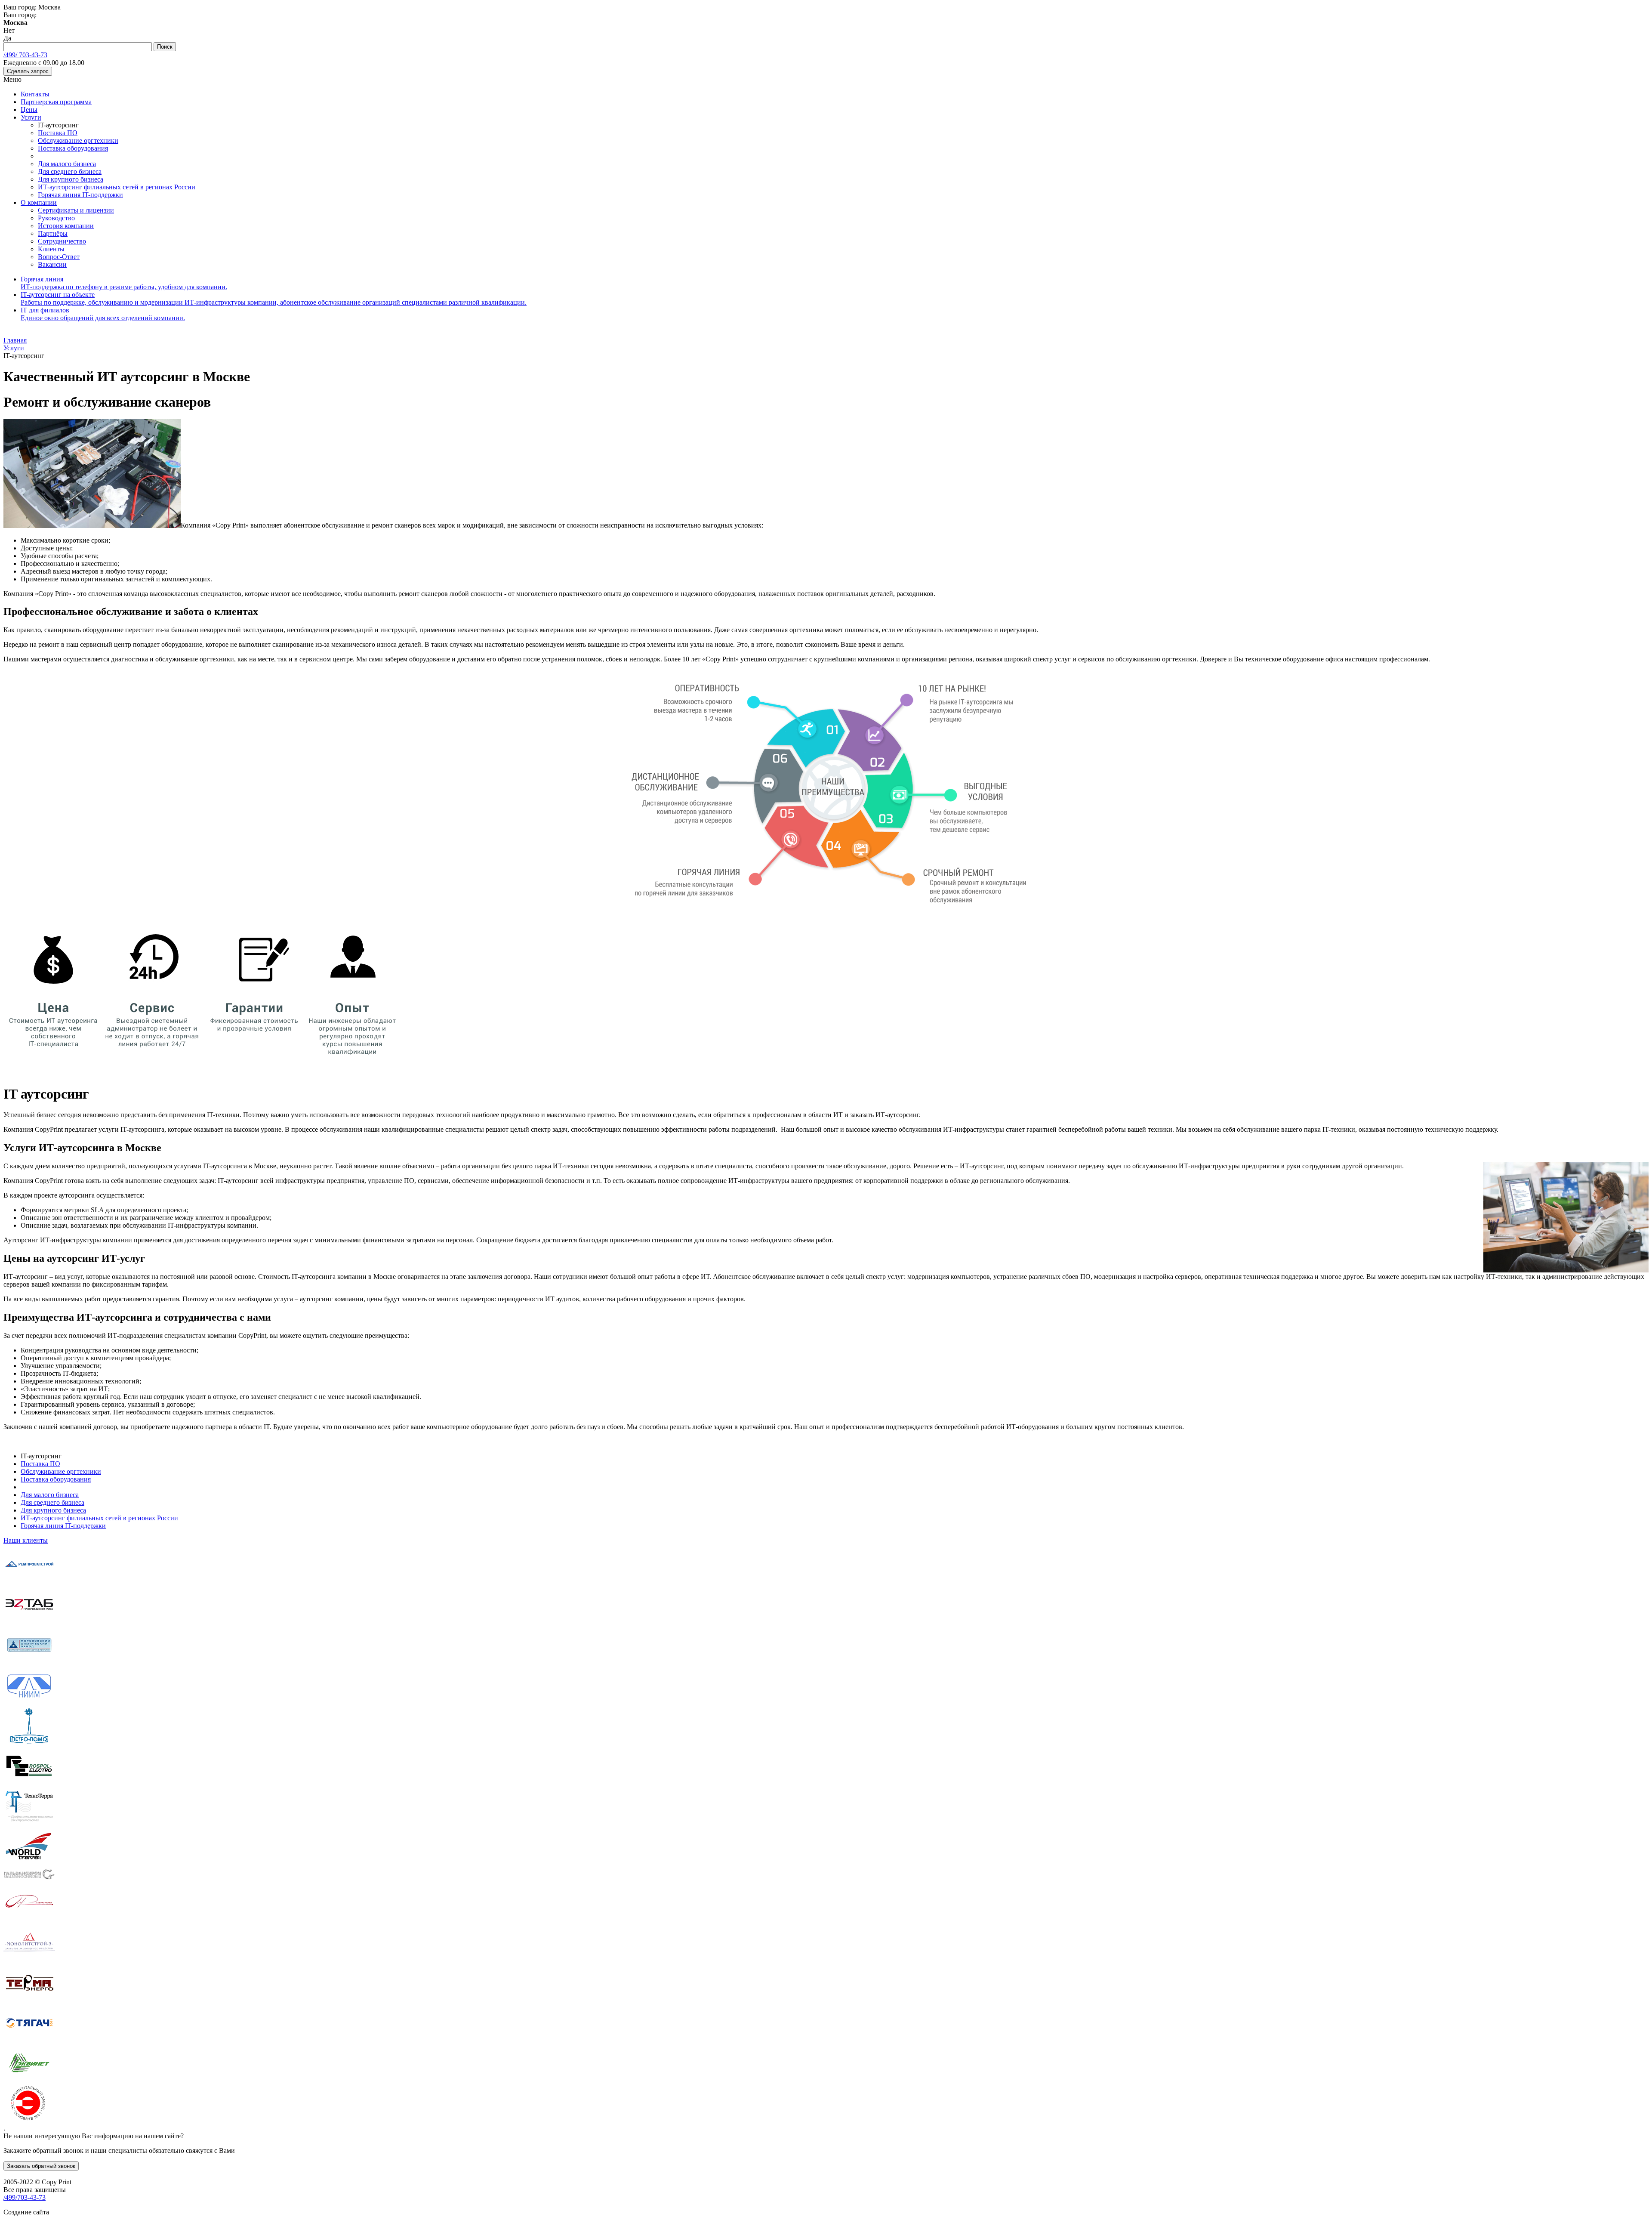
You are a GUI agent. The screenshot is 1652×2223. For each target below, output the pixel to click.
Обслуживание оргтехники (78, 140)
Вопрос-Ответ (59, 257)
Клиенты (51, 249)
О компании (39, 202)
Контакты (35, 94)
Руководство (56, 218)
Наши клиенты (26, 1540)
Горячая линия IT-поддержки (80, 195)
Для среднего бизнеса (70, 171)
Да (7, 38)
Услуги (31, 117)
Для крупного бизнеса (71, 179)
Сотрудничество (62, 241)
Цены (29, 110)
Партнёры (53, 233)
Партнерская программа (56, 102)
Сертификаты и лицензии (76, 210)
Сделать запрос (28, 71)
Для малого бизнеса (67, 164)
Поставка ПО (58, 133)
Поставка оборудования (73, 148)
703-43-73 (25, 55)
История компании (66, 226)
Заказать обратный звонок (41, 2166)
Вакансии (52, 264)
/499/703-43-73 (25, 2197)
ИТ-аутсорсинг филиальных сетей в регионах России (117, 187)
